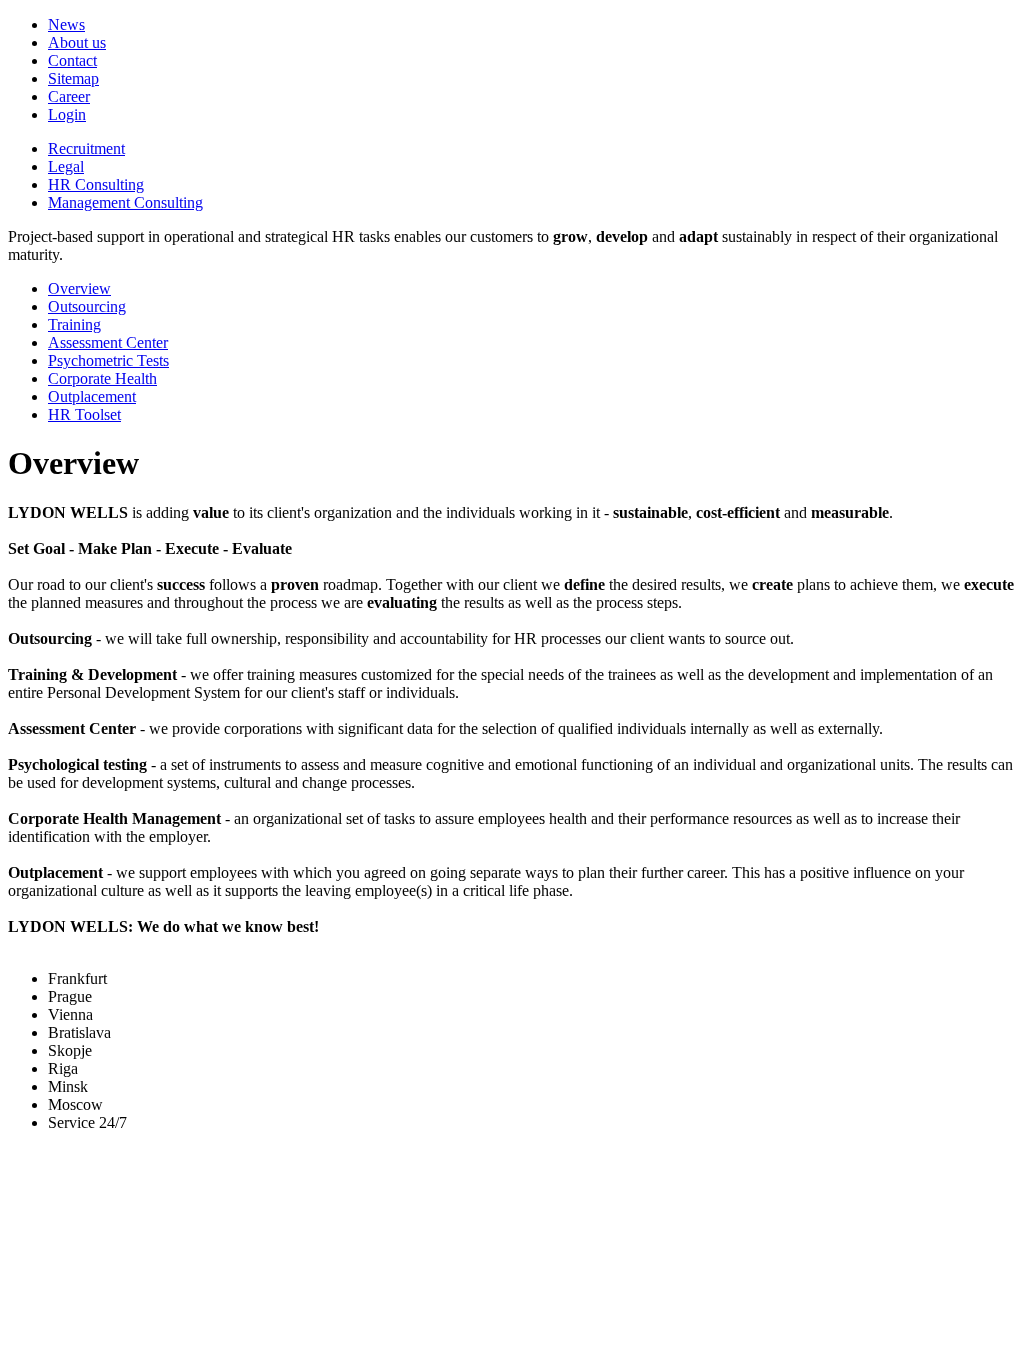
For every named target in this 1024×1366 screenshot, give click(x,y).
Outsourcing (87, 306)
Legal (66, 166)
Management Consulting (125, 202)
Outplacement (92, 396)
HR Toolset (84, 414)
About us (77, 42)
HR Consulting (96, 184)
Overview (79, 288)
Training (74, 324)
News (66, 24)
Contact (72, 60)
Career (69, 96)
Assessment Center (108, 342)
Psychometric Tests (108, 360)
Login (67, 114)
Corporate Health (102, 378)
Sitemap (73, 78)
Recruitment (86, 148)
